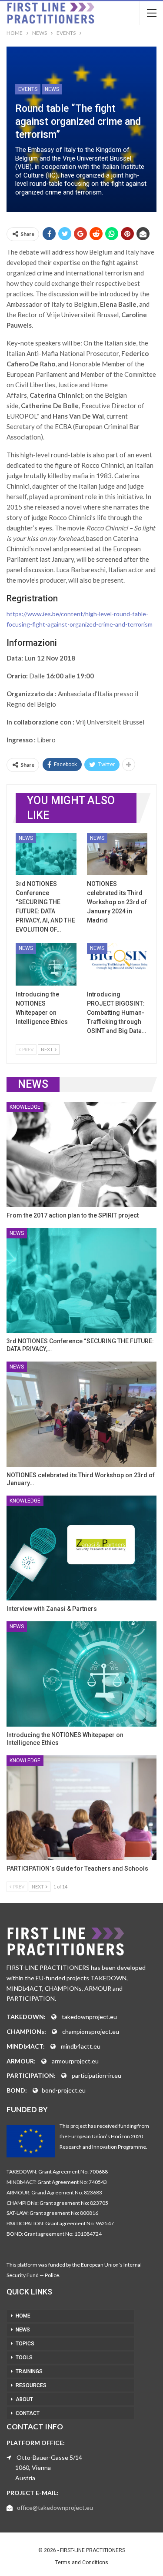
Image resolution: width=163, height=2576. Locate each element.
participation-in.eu (96, 2075)
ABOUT (24, 2399)
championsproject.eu (91, 2031)
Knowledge (25, 1107)
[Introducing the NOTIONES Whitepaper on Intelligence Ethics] (46, 964)
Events (28, 89)
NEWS (23, 2330)
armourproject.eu (75, 2061)
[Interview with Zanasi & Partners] (81, 1548)
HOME (23, 2316)
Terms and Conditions (82, 2563)
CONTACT (28, 2413)
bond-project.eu (64, 2090)
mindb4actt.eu (81, 2046)
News (52, 89)
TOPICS (25, 2344)
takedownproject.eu (89, 2017)
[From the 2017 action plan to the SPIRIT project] (81, 1154)
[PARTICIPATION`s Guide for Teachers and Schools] (81, 1808)
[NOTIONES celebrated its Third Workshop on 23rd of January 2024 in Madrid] (117, 854)
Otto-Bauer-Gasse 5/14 (49, 2457)
